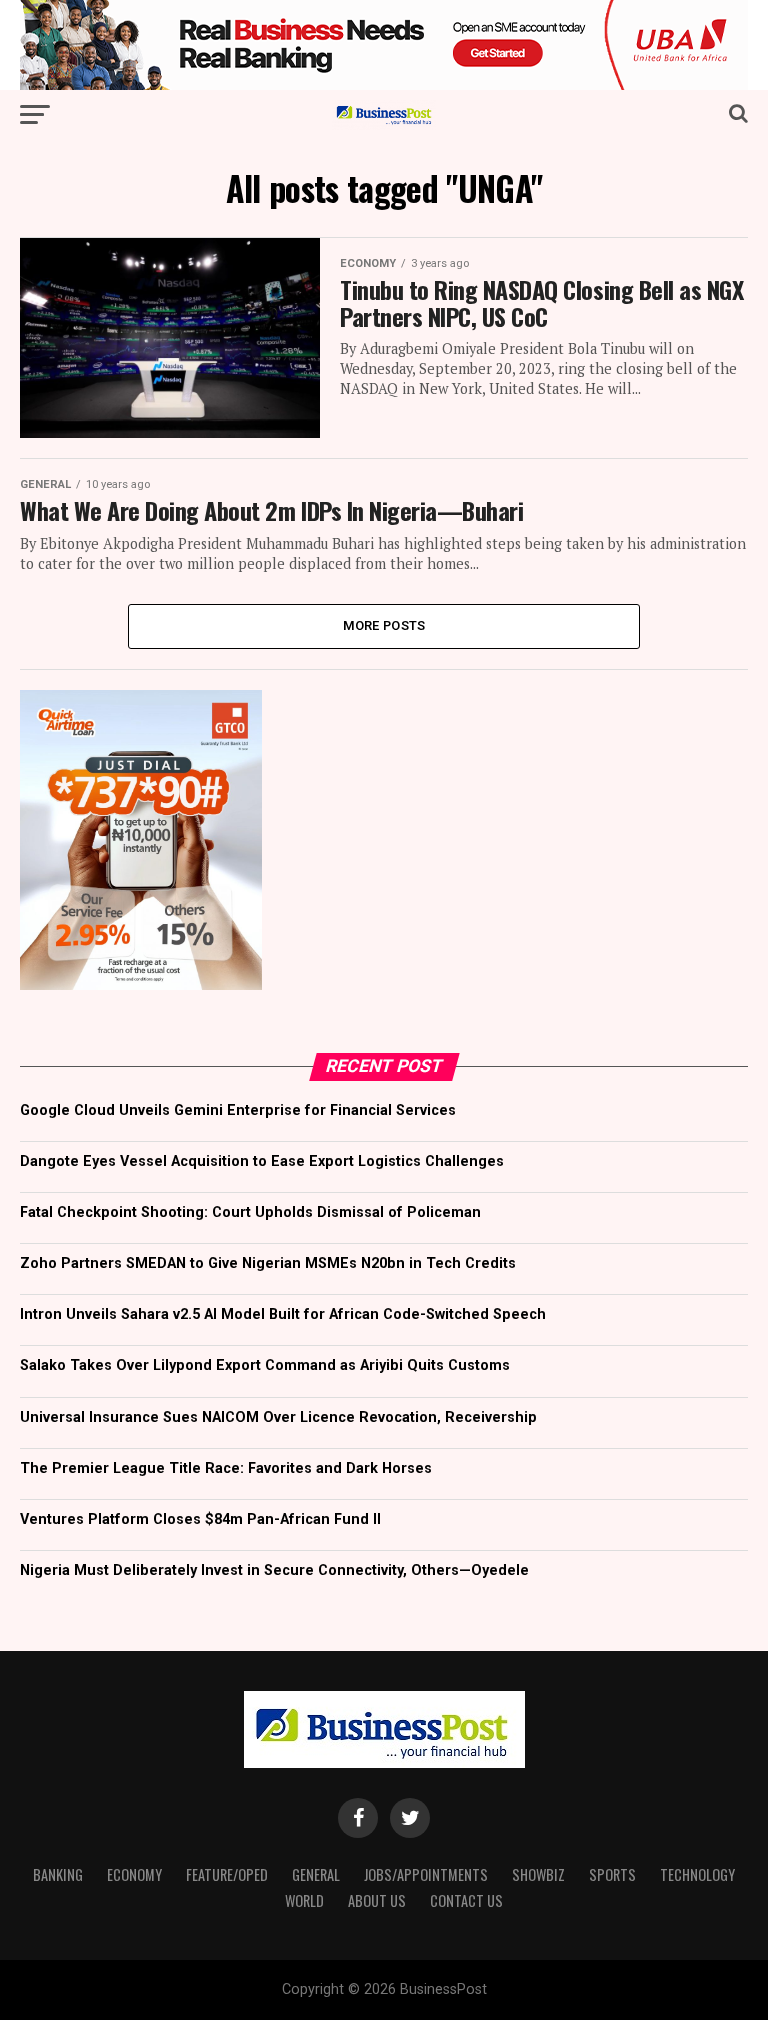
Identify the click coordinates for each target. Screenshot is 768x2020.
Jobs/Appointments (426, 1874)
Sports (612, 1874)
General (316, 1874)
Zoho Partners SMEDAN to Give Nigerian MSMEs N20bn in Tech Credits (268, 1263)
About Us (377, 1900)
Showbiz (538, 1874)
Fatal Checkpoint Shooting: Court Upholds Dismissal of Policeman (250, 1212)
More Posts (384, 625)
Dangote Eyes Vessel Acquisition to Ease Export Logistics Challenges (262, 1161)
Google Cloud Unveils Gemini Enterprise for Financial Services (238, 1110)
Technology (697, 1874)
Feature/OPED (227, 1874)
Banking (58, 1874)
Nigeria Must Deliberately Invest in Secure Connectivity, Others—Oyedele (274, 1570)
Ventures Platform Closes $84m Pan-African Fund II (200, 1519)
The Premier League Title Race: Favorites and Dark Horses (226, 1468)
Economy (134, 1874)
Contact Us (466, 1900)
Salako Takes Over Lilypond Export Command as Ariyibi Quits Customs (265, 1365)
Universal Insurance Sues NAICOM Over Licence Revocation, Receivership (278, 1417)
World (304, 1900)
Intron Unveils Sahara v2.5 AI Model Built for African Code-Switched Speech (283, 1314)
